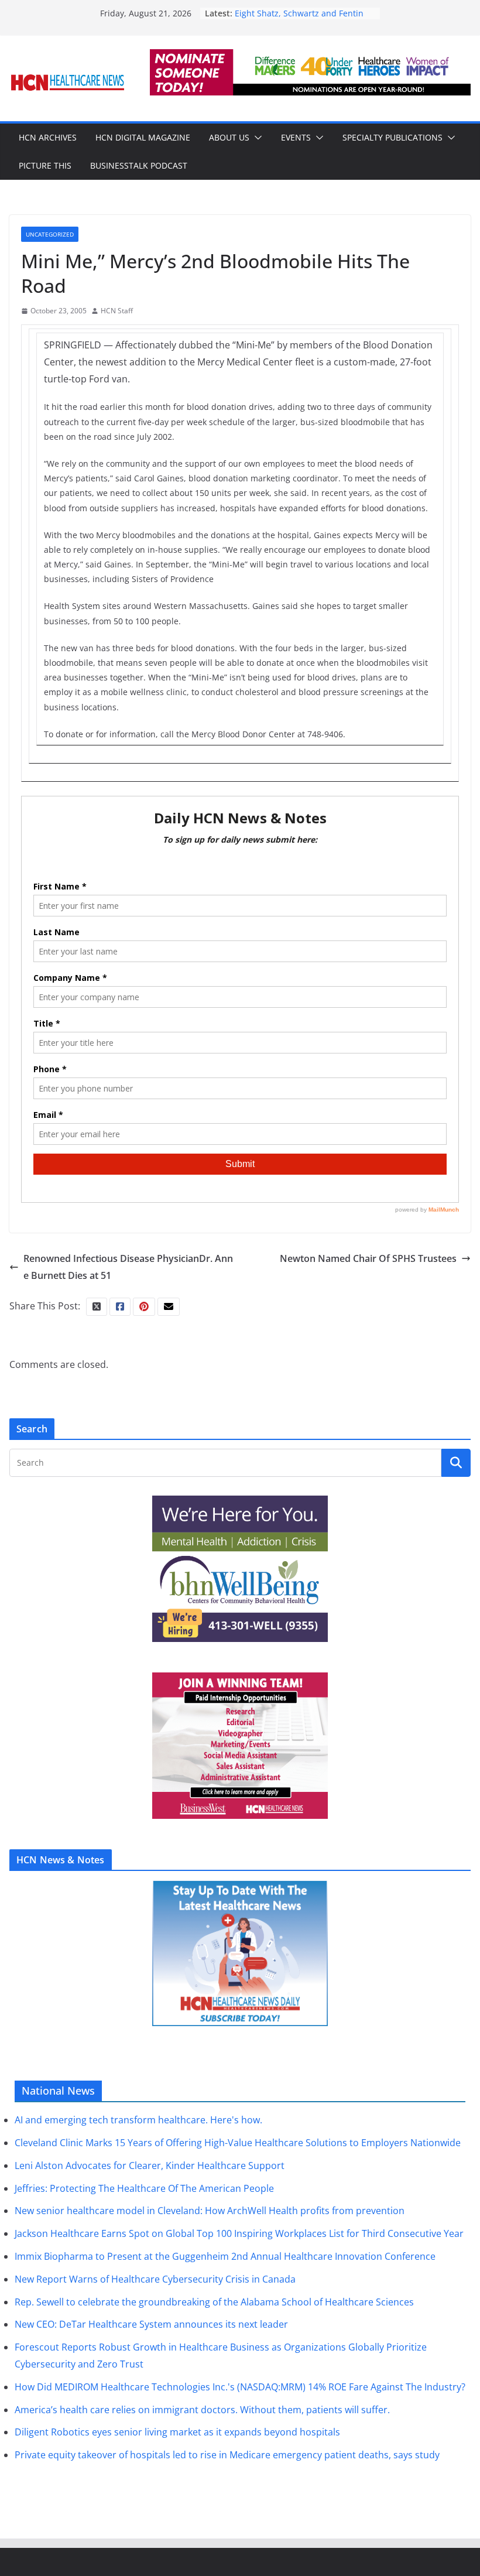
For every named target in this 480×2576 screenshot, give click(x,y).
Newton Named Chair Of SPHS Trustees (368, 1258)
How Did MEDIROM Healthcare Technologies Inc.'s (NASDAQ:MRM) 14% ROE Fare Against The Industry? (240, 2387)
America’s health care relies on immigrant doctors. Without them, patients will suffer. (202, 2410)
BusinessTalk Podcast (139, 165)
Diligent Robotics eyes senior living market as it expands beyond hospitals (177, 2432)
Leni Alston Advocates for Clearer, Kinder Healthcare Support (150, 2166)
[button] (256, 138)
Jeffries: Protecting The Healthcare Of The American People (144, 2188)
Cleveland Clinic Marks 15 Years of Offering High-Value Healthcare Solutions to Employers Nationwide (238, 2143)
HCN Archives (48, 137)
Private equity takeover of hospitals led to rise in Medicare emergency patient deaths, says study (227, 2455)
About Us (229, 137)
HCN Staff (117, 311)
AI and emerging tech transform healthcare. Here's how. (138, 2120)
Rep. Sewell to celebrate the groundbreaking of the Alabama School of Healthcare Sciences (214, 2302)
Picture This (45, 165)
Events (296, 137)
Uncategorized (50, 234)
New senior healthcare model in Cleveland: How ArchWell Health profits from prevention (210, 2211)
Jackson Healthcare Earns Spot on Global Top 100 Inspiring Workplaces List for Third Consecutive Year (239, 2233)
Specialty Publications (392, 137)
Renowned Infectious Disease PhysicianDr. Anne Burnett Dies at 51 (128, 1267)
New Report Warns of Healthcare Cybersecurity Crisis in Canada (155, 2279)
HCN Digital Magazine (143, 137)
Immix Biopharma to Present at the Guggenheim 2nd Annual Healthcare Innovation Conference (225, 2256)
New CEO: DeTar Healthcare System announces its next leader (151, 2324)
